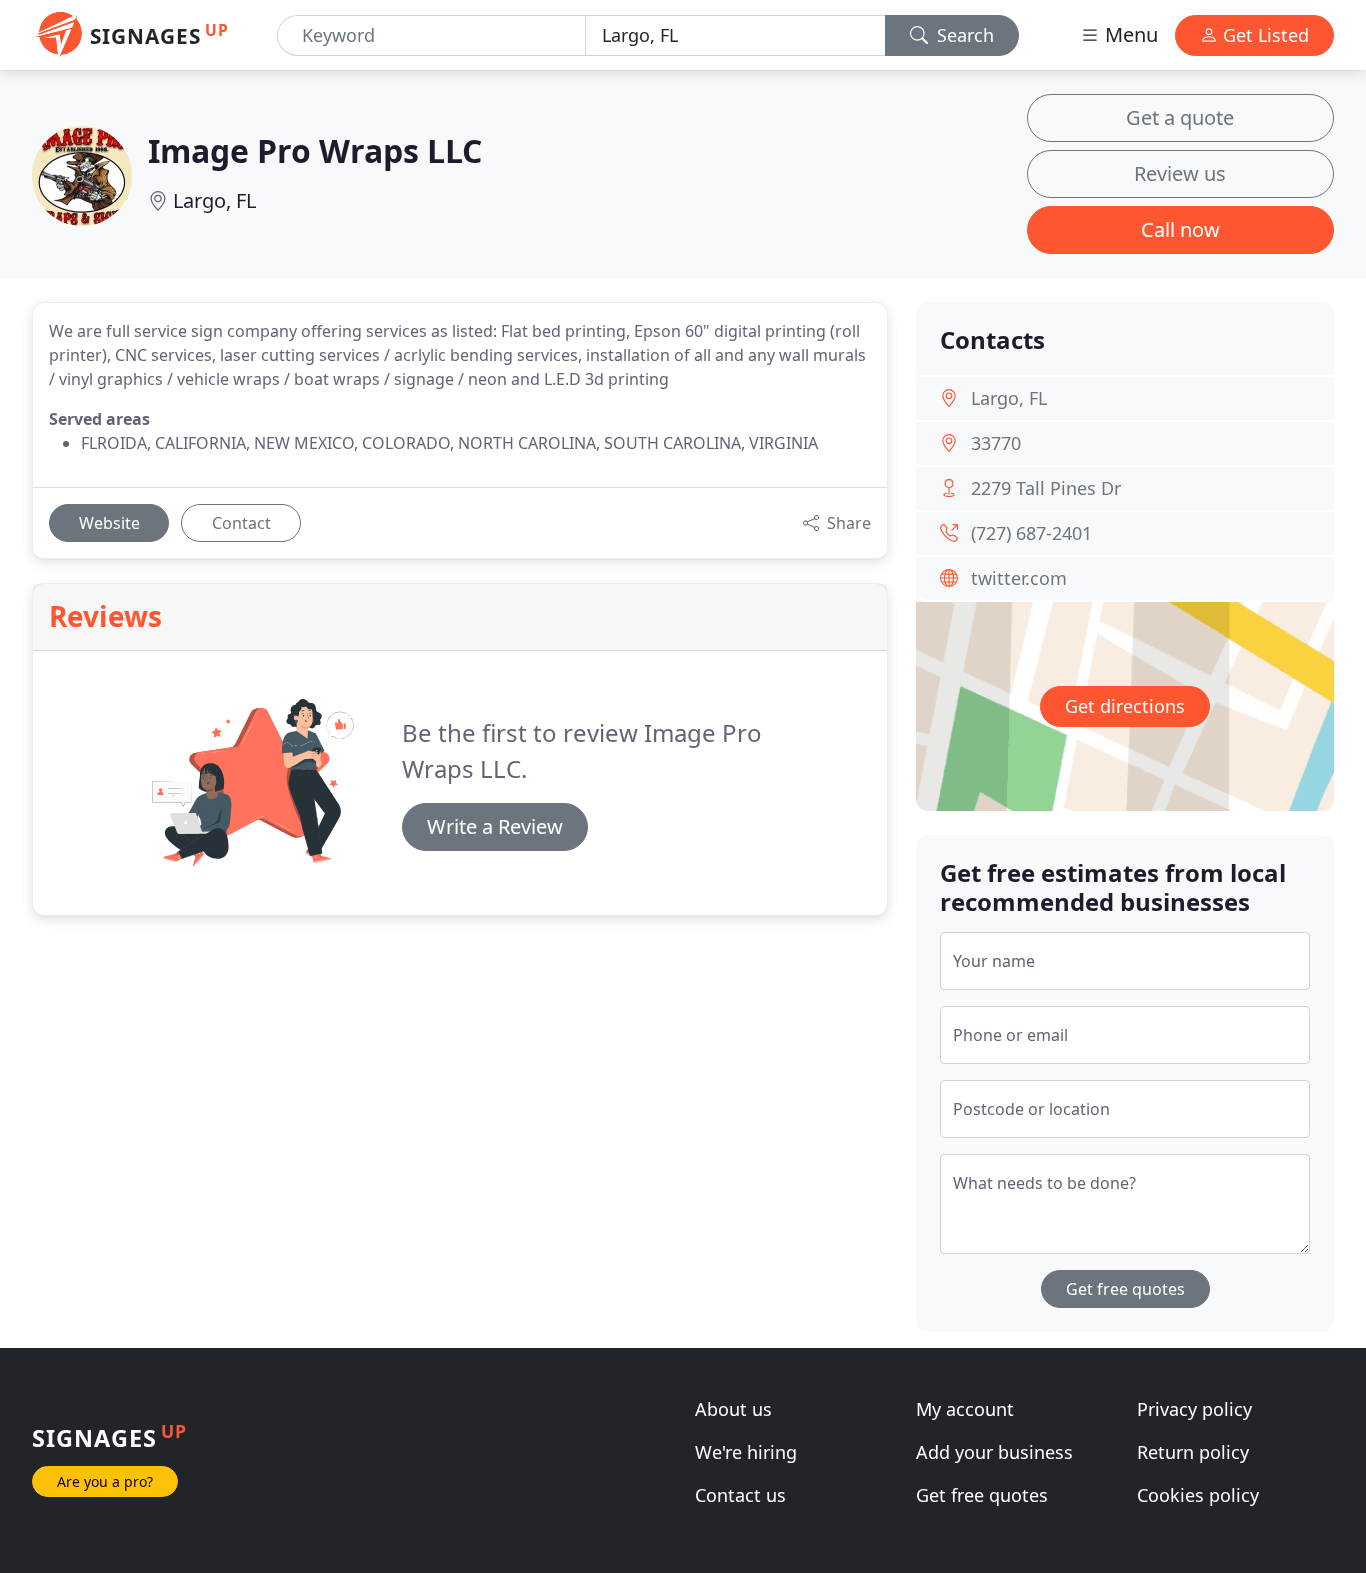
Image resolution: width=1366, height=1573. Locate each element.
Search (963, 35)
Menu (1129, 34)
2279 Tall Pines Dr (1046, 488)
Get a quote (1180, 117)
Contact (241, 523)
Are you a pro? (105, 1481)
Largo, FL (214, 200)
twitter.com (1019, 578)
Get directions (1125, 706)
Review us (1180, 173)
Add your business (994, 1452)
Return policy (1193, 1452)
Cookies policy (1198, 1495)
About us (733, 1409)
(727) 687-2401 (1031, 533)
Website (109, 523)
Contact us (740, 1495)
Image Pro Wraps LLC (315, 150)
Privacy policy (1194, 1409)
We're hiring (746, 1452)
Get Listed (1263, 35)
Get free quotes (1125, 1289)
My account (965, 1409)
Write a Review (495, 826)
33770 (996, 443)
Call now (1180, 229)
